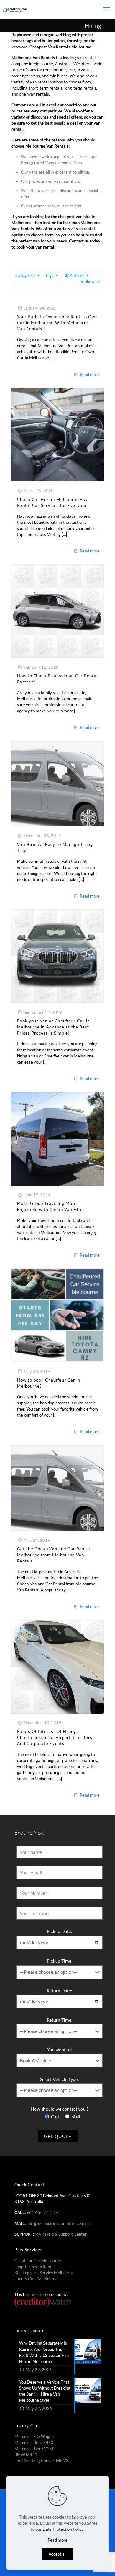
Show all (92, 281)
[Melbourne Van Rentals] (14, 10)
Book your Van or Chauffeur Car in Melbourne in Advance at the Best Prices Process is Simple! (53, 1027)
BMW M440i (26, 2455)
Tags (50, 275)
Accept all (57, 2554)
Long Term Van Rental (34, 2267)
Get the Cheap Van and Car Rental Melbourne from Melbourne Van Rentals (54, 1555)
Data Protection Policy (63, 2529)
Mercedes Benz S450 (34, 2443)
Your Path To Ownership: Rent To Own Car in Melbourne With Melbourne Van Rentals (57, 323)
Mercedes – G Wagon (34, 2436)
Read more (90, 374)
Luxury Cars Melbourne (36, 2279)
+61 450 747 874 (43, 2212)
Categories (25, 275)
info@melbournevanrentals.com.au (58, 2223)
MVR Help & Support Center (61, 2234)
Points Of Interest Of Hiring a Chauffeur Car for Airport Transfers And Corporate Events (55, 1737)
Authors (77, 275)
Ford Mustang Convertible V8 (42, 2461)
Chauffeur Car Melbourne (38, 2261)
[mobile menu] (106, 10)
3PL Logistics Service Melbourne (44, 2273)
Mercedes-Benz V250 (34, 2449)
